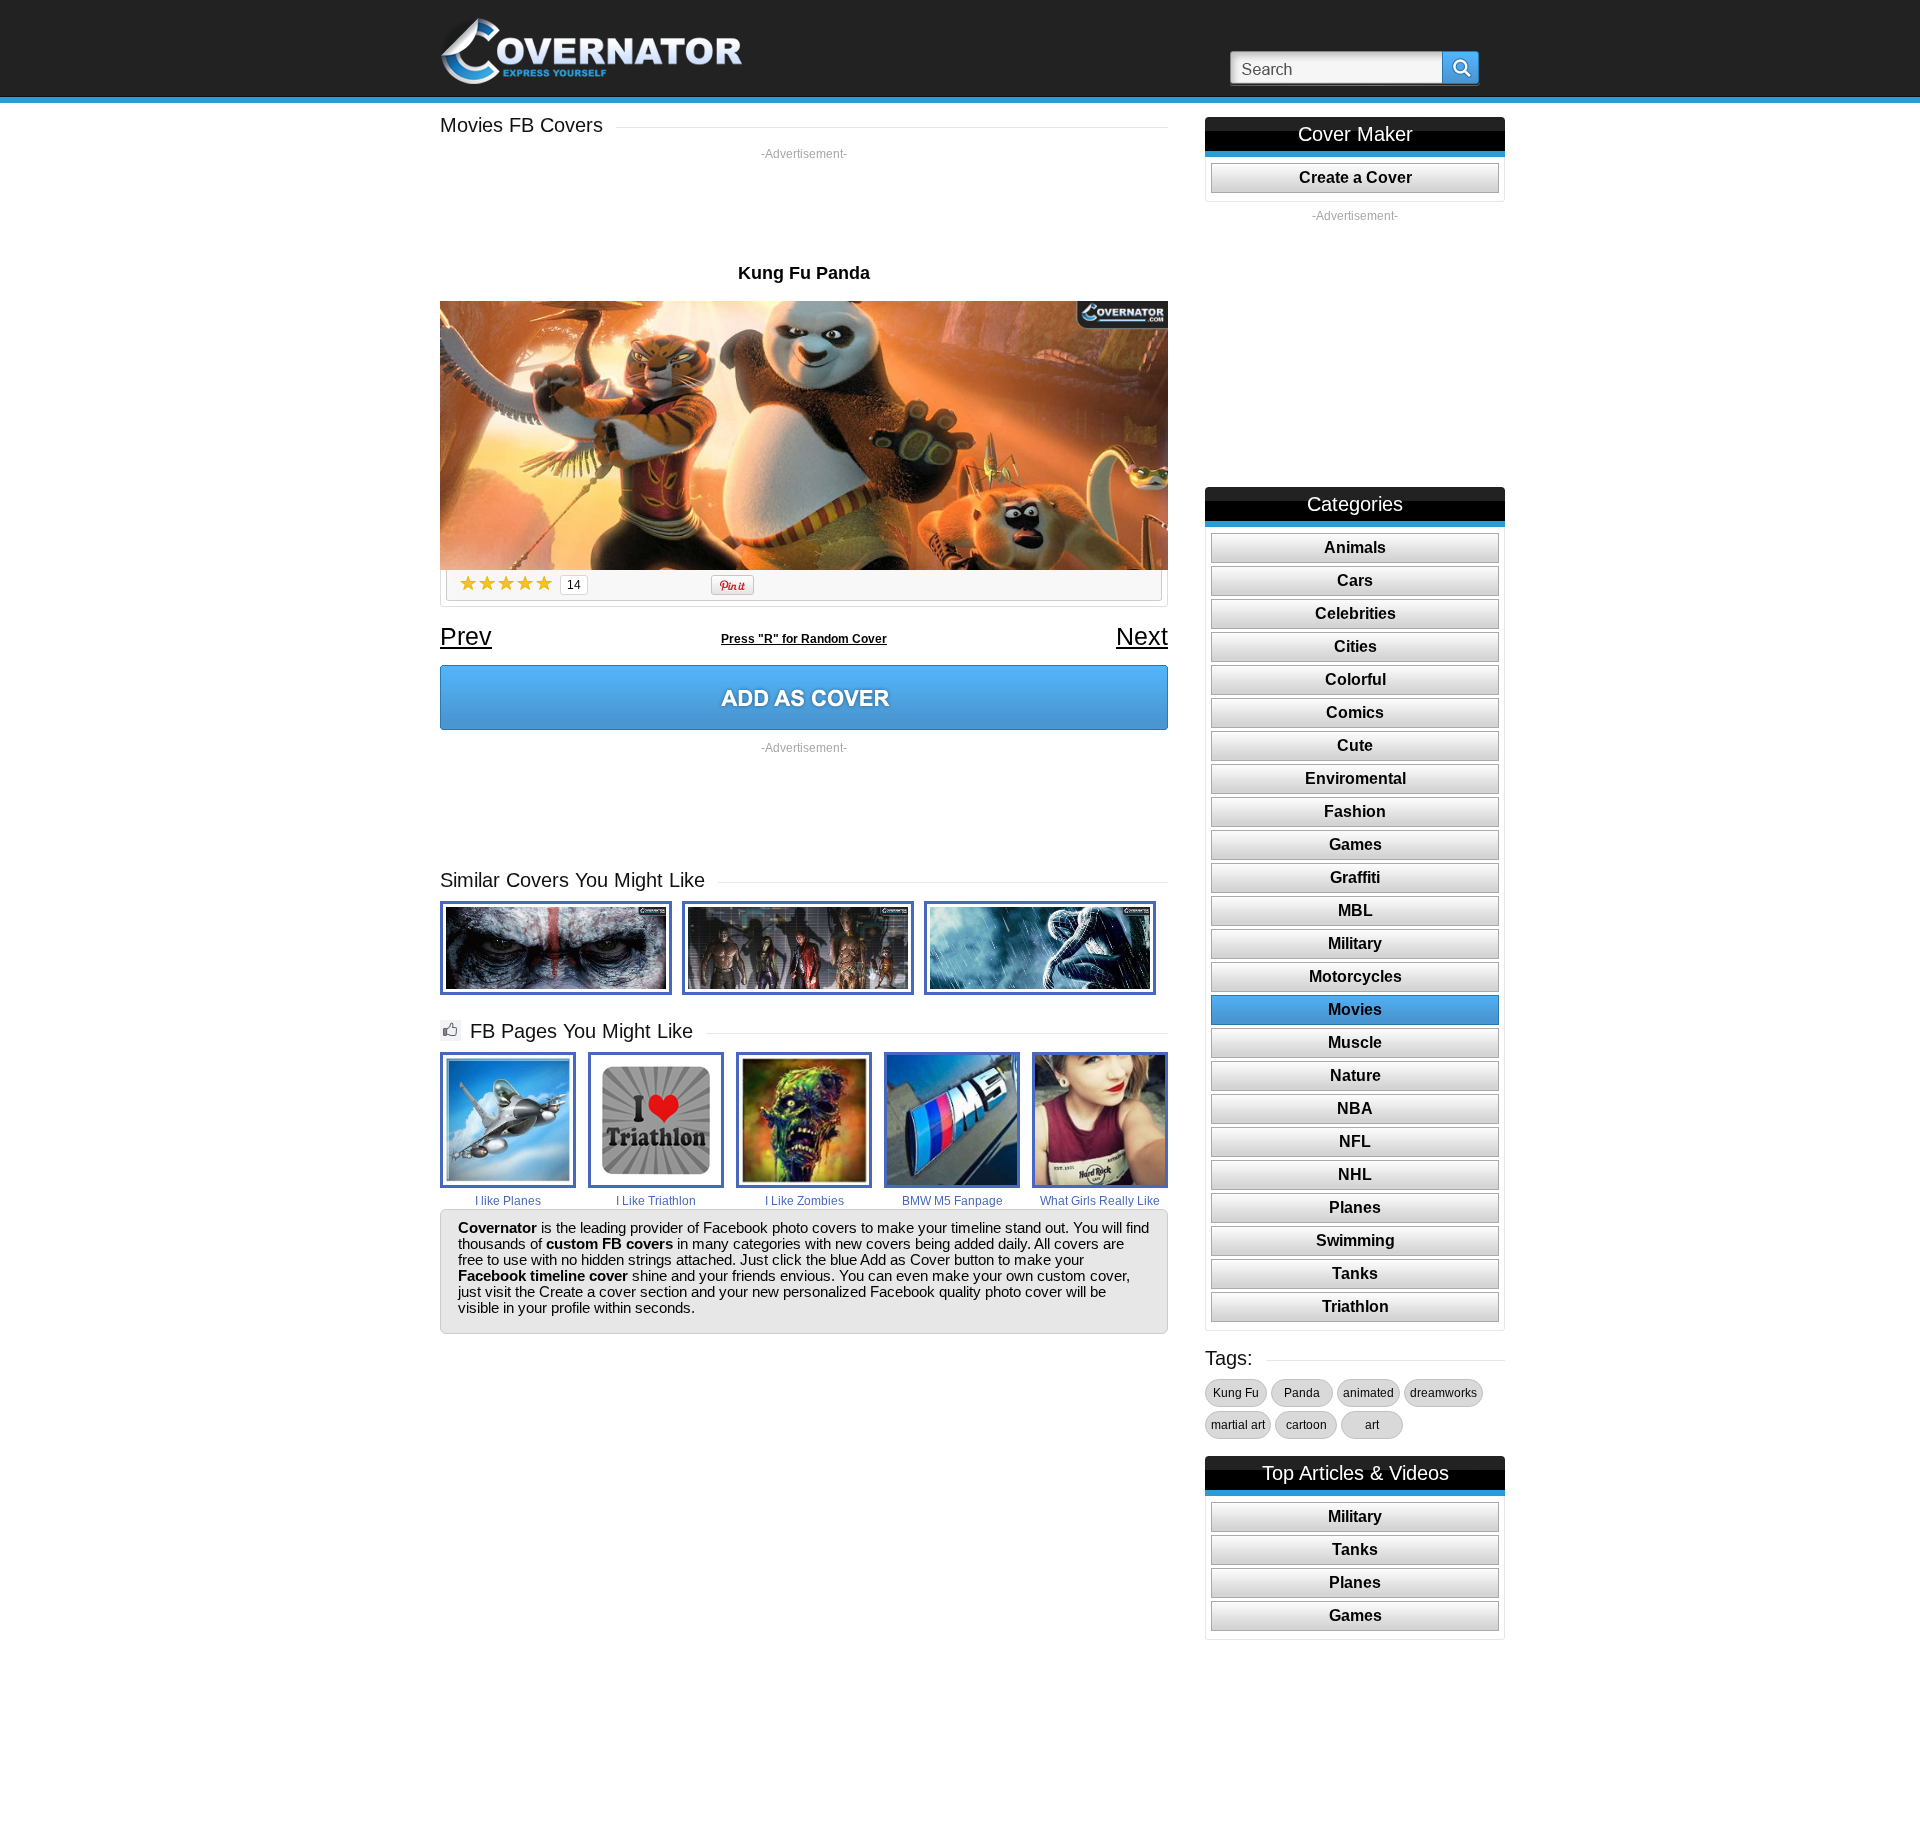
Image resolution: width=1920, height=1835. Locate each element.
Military (1355, 943)
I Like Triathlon (656, 1201)
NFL (1355, 1141)
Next (1142, 636)
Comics (1355, 712)
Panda (1302, 1393)
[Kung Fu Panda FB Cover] (804, 697)
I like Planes (508, 1201)
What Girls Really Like (1100, 1201)
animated (1368, 1393)
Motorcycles (1355, 976)
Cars (1355, 580)
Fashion (1355, 811)
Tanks (1355, 1273)
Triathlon (1355, 1306)
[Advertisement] (804, 207)
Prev (466, 636)
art (1372, 1425)
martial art (1238, 1425)
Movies (1355, 1009)
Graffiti (1355, 877)
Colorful (1355, 679)
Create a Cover (1355, 177)
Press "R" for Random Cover (804, 639)
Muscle (1355, 1042)
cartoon (1306, 1425)
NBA (1355, 1108)
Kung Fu (1236, 1393)
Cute (1355, 745)
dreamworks (1443, 1393)
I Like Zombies (804, 1201)
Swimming (1355, 1240)
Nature (1355, 1075)
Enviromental (1355, 778)
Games (1355, 844)
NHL (1355, 1174)
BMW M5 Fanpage (952, 1201)
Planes (1355, 1207)
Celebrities (1355, 613)
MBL (1355, 910)
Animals (1355, 547)
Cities (1355, 646)
